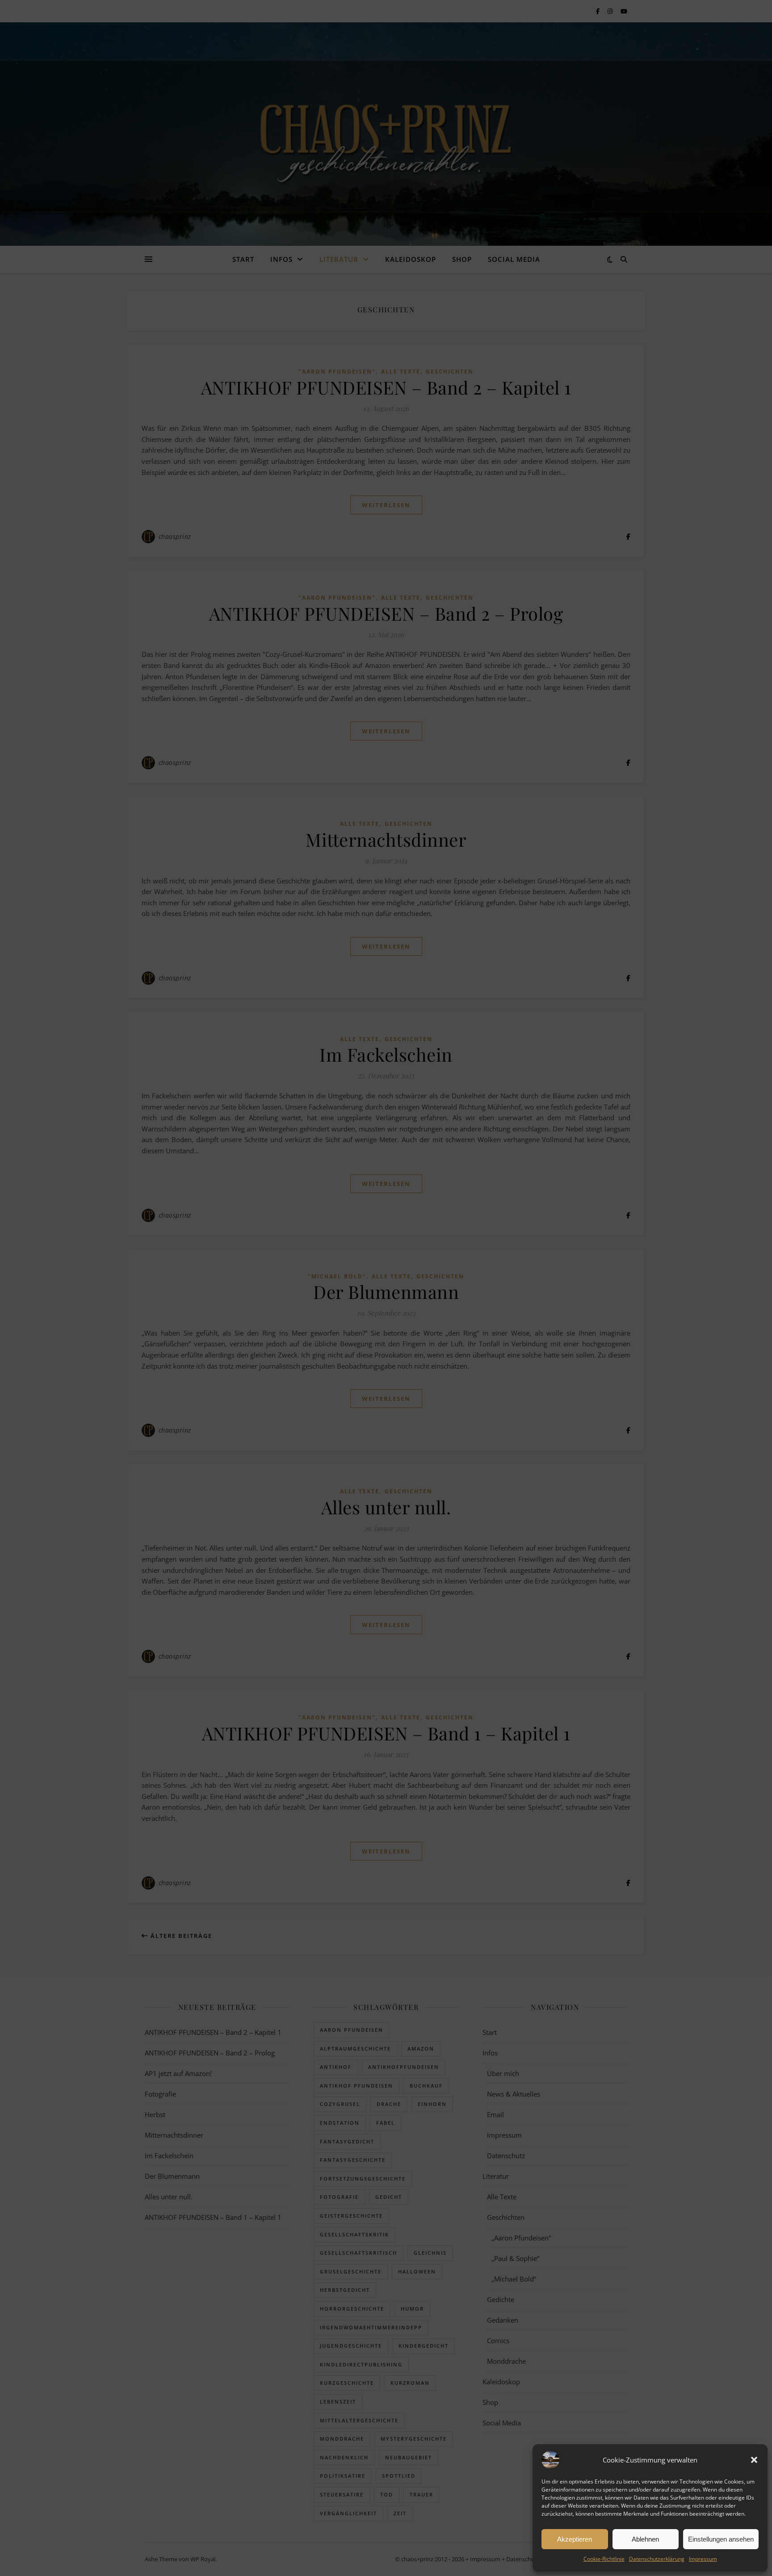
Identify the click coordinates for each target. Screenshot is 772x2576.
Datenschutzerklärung (657, 2559)
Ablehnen (645, 2539)
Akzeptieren (575, 2539)
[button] (754, 2460)
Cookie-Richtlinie (604, 2559)
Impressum (703, 2559)
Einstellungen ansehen (721, 2539)
